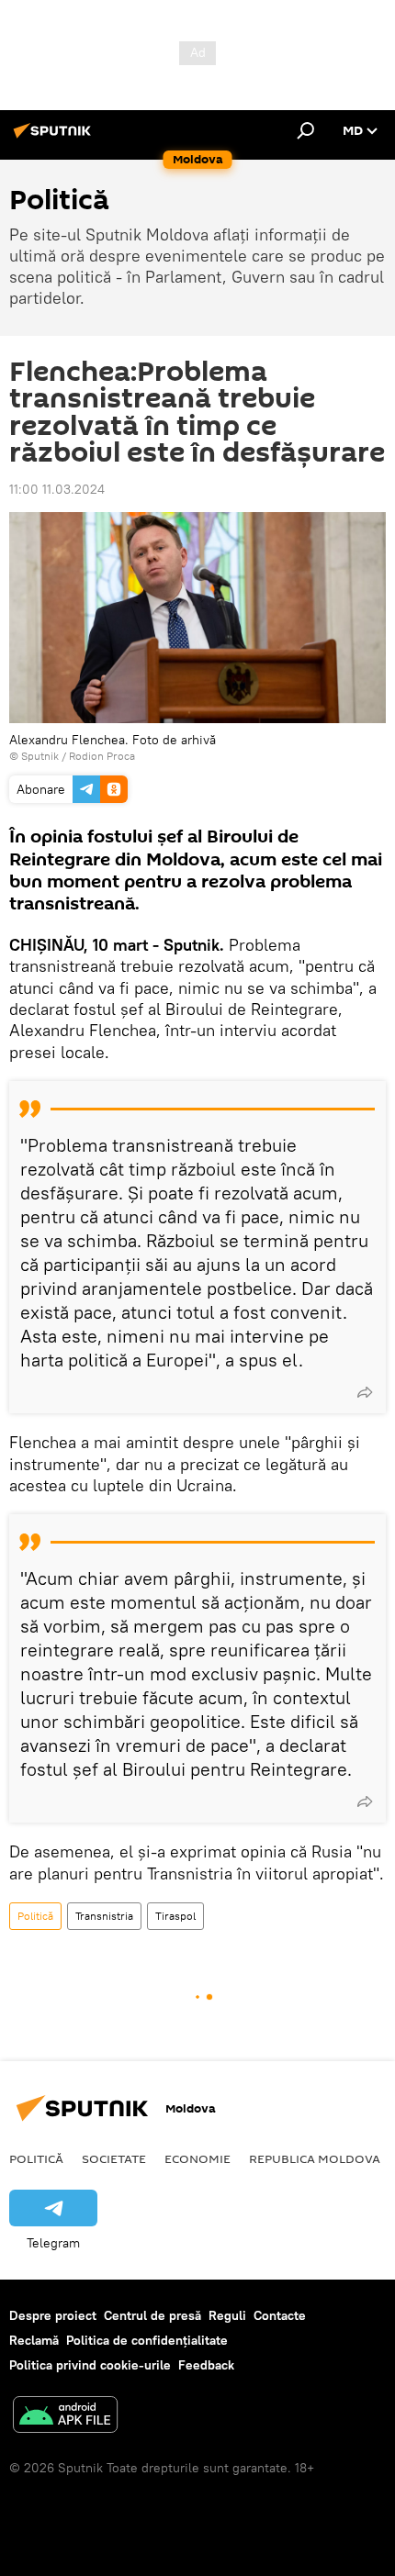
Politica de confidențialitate (147, 2340)
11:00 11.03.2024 (57, 489)
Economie (197, 2158)
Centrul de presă (152, 2315)
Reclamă (34, 2340)
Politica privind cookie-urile (90, 2365)
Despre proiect (53, 2315)
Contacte (280, 2315)
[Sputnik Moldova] (55, 138)
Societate (114, 2158)
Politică (35, 1916)
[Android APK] (65, 2417)
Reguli (227, 2315)
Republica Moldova (315, 2158)
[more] (365, 1392)
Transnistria (104, 1916)
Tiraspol (175, 1916)
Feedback (206, 2365)
